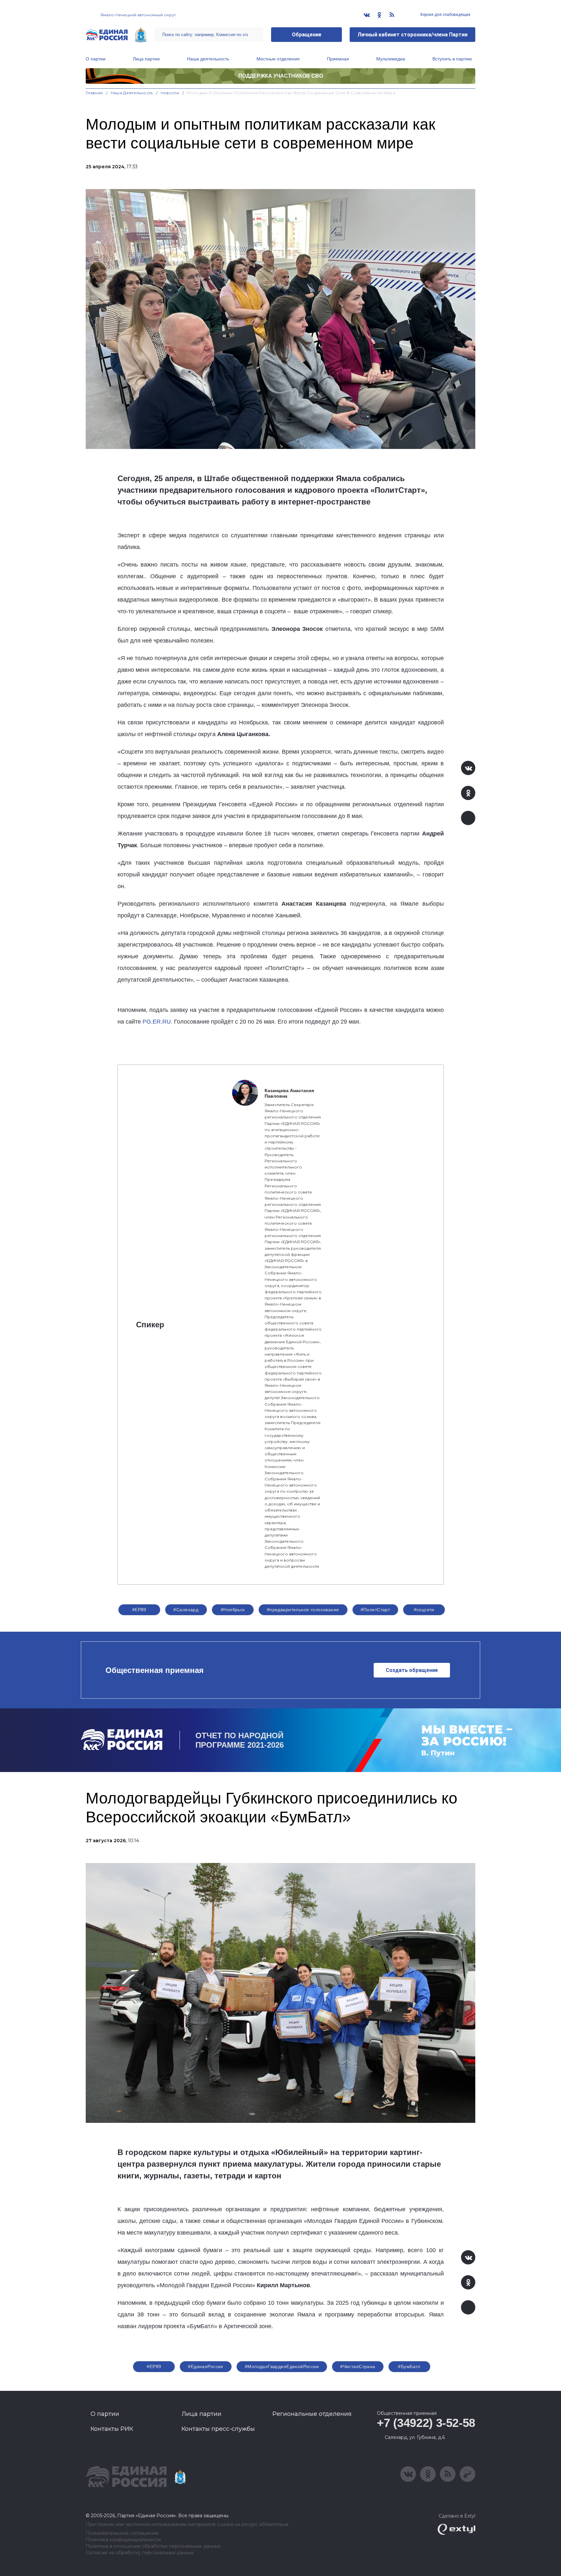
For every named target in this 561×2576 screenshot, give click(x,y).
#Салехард (186, 1610)
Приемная (338, 59)
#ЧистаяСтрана (358, 2366)
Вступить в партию (452, 59)
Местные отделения (278, 59)
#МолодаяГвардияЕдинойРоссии (282, 2366)
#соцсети (424, 1610)
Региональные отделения (312, 2414)
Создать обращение (412, 1670)
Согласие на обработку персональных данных (140, 2553)
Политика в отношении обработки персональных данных (153, 2546)
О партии (96, 59)
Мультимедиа (391, 59)
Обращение (307, 35)
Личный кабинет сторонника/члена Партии (412, 35)
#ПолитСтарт (375, 1610)
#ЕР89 (139, 1610)
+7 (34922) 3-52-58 (426, 2423)
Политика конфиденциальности (123, 2540)
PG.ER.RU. (157, 1022)
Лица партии (146, 59)
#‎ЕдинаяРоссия (206, 2366)
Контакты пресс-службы (218, 2429)
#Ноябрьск (233, 1610)
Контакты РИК (112, 2429)
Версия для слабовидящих (445, 15)
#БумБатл (409, 2366)
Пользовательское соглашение (122, 2533)
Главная (94, 93)
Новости (170, 93)
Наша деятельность (208, 59)
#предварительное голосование (303, 1610)
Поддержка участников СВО (281, 76)
